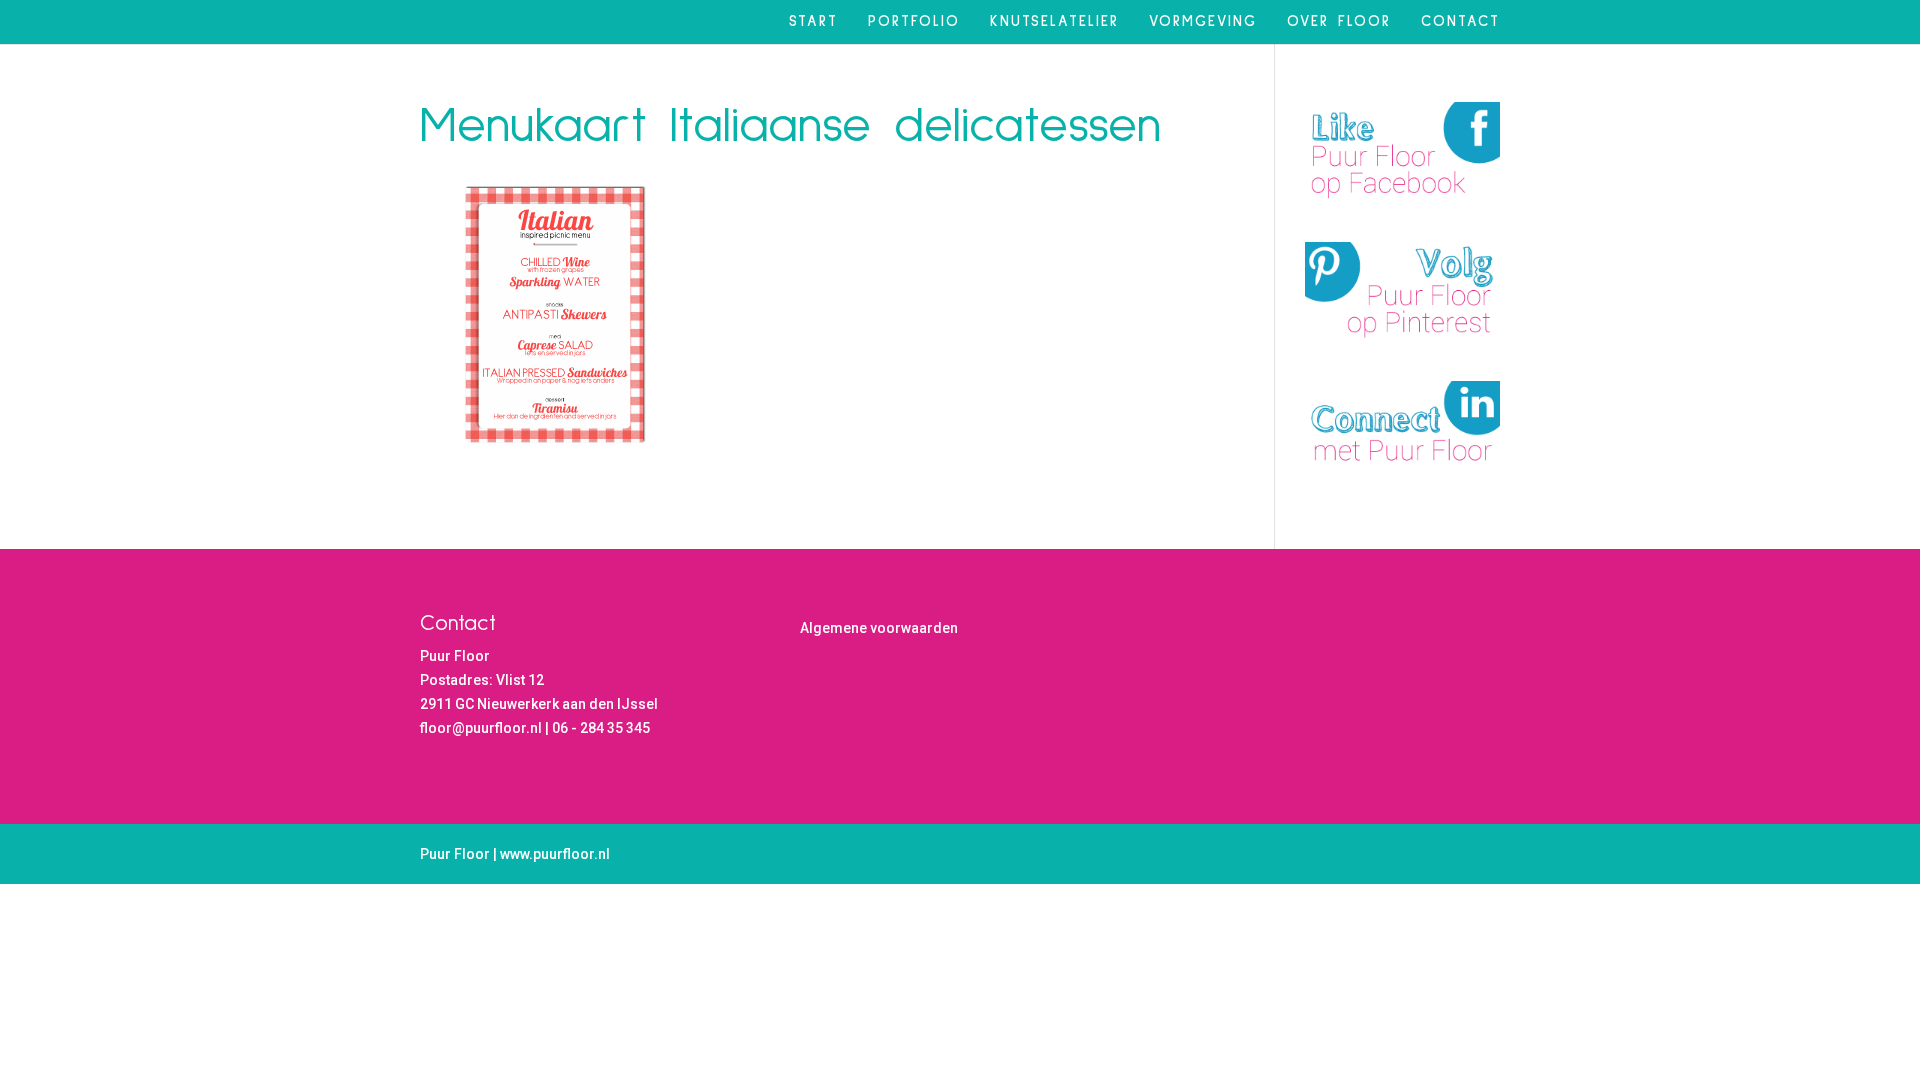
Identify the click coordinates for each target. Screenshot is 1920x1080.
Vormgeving (1203, 22)
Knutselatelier (1054, 22)
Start (813, 22)
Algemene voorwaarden (879, 628)
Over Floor (1339, 22)
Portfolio (914, 22)
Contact (1460, 22)
